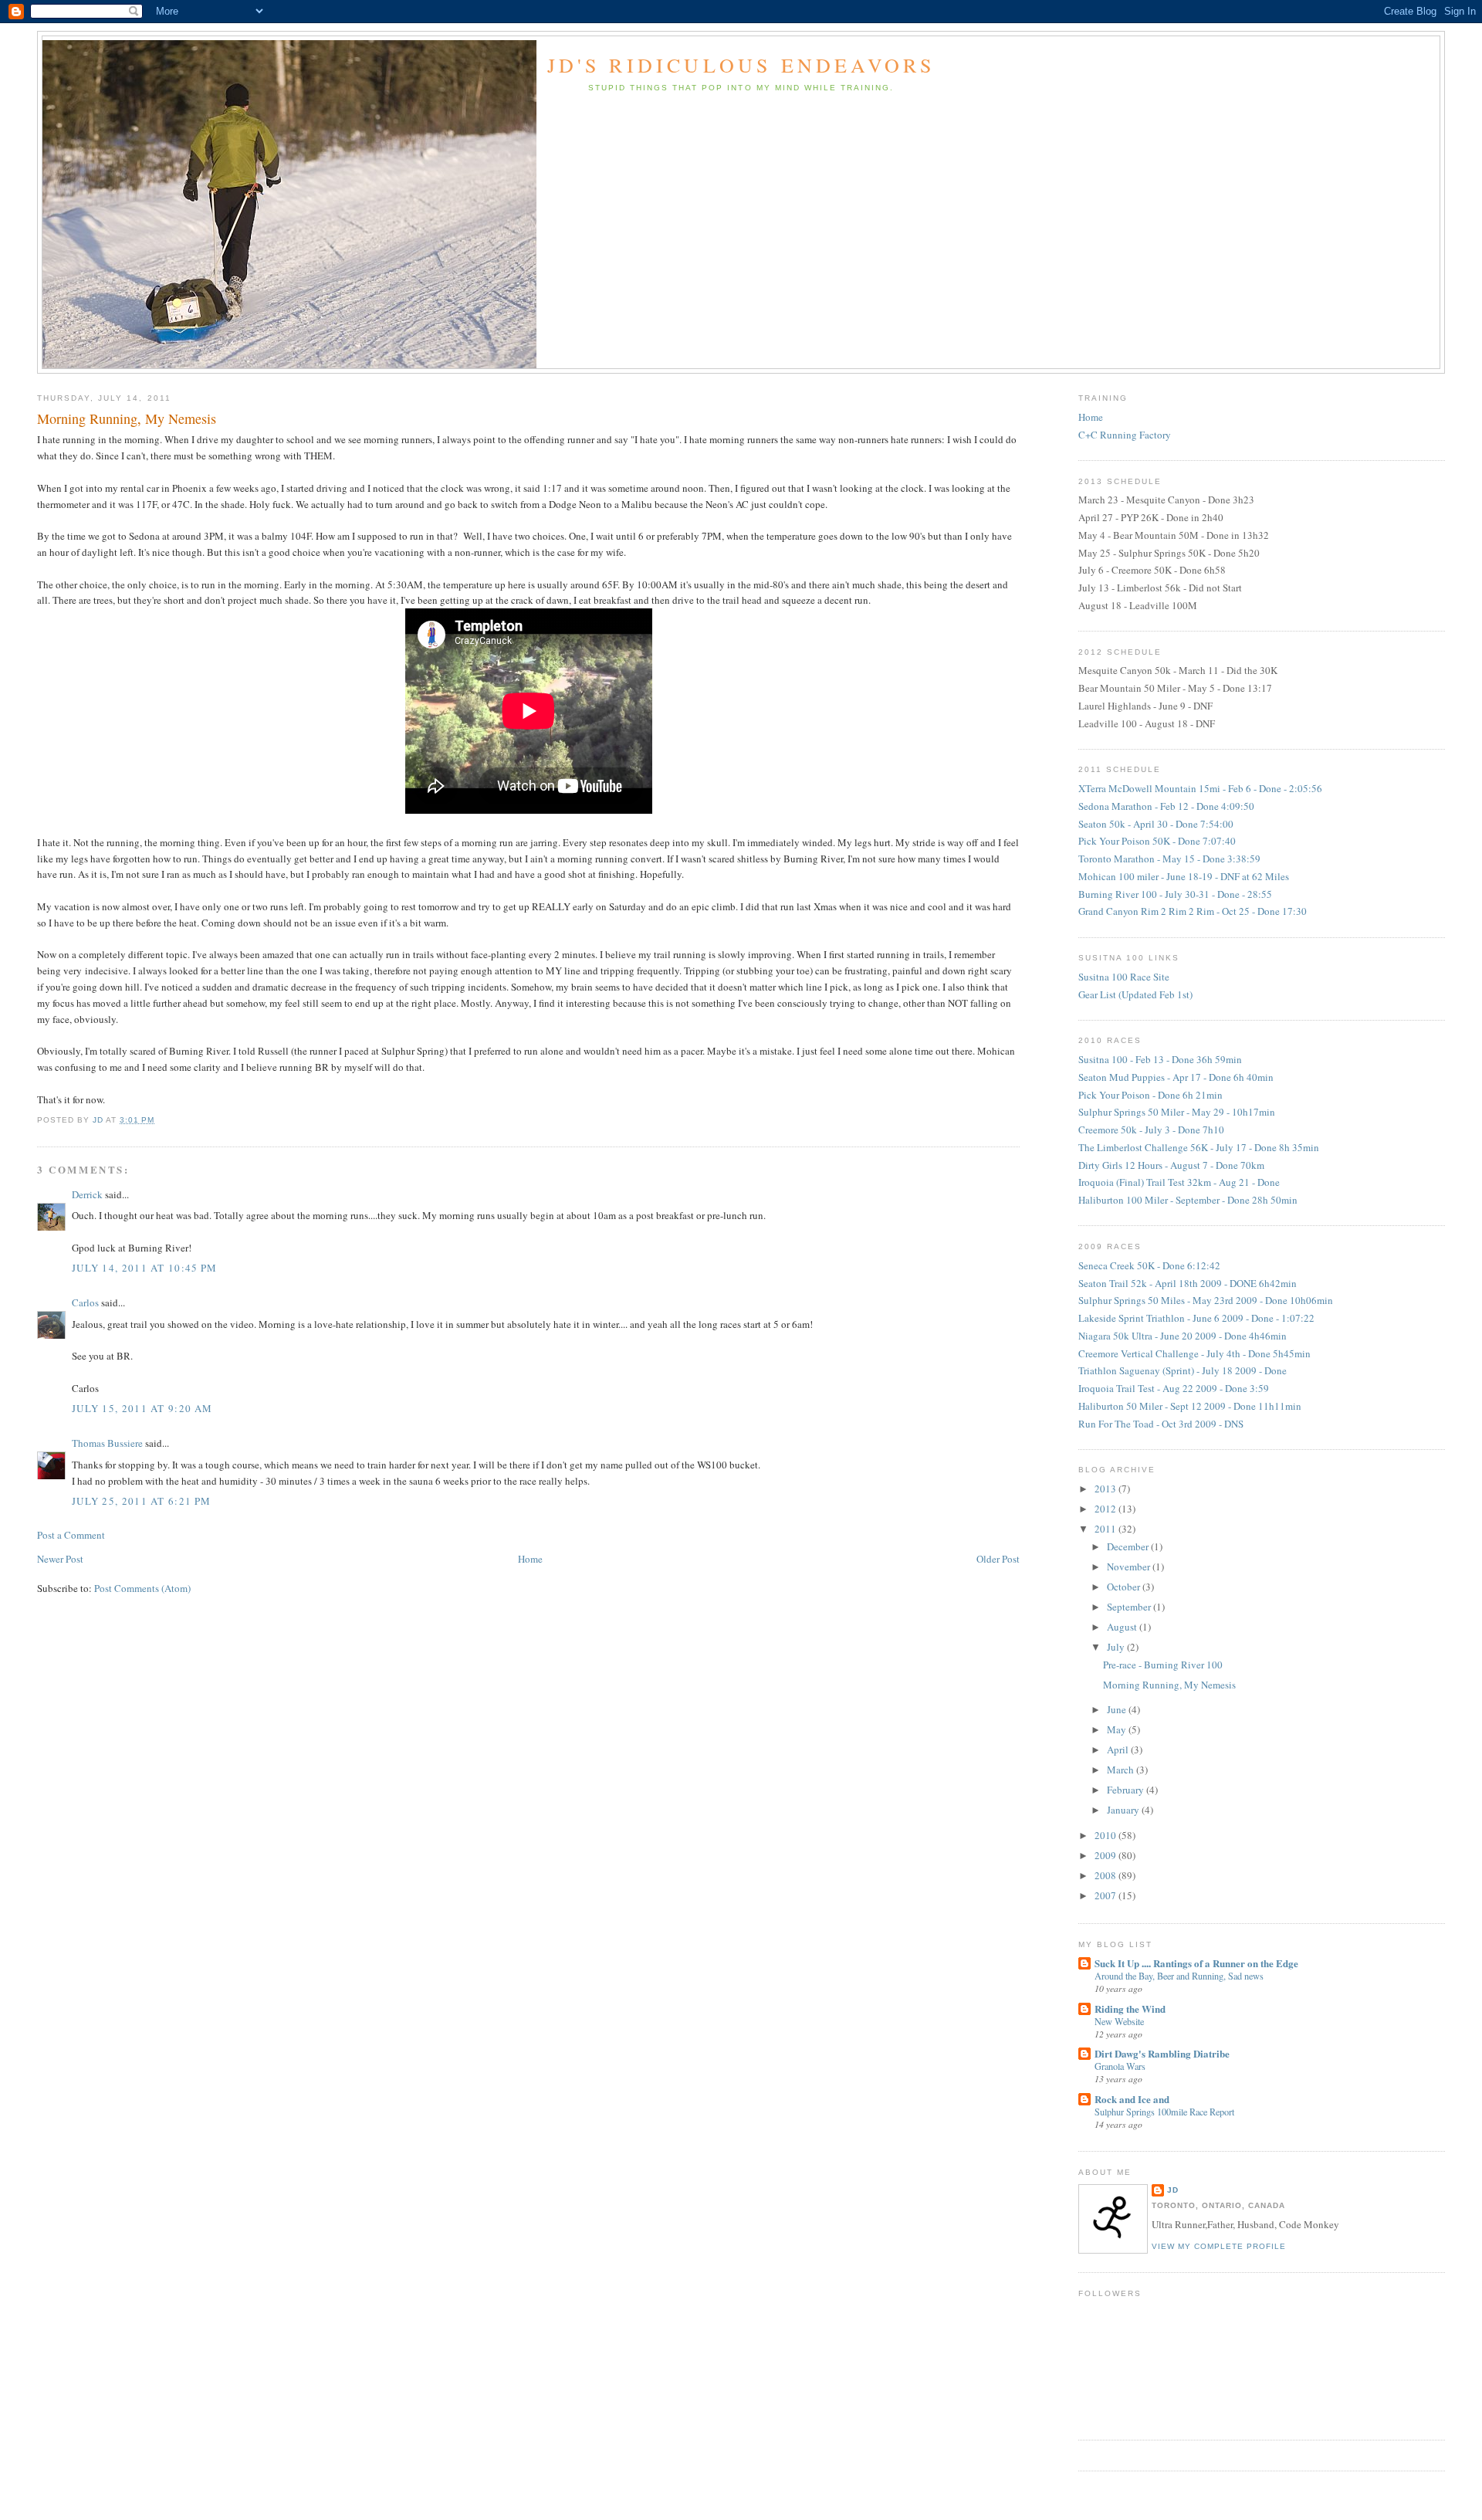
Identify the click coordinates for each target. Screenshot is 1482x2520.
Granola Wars (1120, 2066)
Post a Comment (71, 1535)
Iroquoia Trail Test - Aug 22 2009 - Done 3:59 (1174, 1388)
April (1119, 1749)
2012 (1106, 1509)
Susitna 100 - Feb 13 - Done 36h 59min (1160, 1059)
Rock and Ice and (1132, 2099)
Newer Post (60, 1559)
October (1125, 1587)
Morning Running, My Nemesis (1169, 1685)
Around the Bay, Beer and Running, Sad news (1179, 1976)
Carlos (85, 1302)
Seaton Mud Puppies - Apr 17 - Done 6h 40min (1176, 1077)
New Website (1119, 2021)
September (1130, 1607)
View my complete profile (1219, 2246)
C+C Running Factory (1125, 435)
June (1118, 1709)
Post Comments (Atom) (142, 1588)
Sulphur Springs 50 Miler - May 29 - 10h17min (1177, 1112)
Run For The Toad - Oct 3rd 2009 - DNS (1161, 1424)
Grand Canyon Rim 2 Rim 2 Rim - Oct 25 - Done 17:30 (1193, 911)
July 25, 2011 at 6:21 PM (141, 1501)
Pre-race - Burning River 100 (1163, 1665)
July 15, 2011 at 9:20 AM (142, 1408)
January (1124, 1810)
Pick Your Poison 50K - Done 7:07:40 (1157, 841)
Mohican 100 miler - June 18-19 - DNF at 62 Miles (1184, 876)
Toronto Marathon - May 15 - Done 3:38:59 (1169, 859)
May (1118, 1729)
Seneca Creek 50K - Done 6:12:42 (1149, 1265)
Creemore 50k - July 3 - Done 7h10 (1151, 1130)
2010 (1106, 1835)
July (1117, 1647)
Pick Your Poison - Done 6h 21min (1150, 1095)
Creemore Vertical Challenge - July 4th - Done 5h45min (1194, 1353)
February (1127, 1790)
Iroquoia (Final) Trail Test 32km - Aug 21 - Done (1179, 1182)
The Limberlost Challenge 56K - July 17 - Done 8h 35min (1199, 1147)
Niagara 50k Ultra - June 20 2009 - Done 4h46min (1183, 1336)
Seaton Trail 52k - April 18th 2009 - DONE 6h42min (1188, 1283)
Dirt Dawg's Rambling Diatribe (1162, 2053)
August (1123, 1627)
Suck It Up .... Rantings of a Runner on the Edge (1196, 1963)
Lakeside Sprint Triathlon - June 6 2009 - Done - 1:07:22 (1196, 1318)
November (1130, 1567)
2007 (1106, 1895)
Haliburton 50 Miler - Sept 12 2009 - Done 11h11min (1190, 1406)
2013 (1106, 1489)
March (1122, 1770)
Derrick (87, 1194)
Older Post (998, 1559)
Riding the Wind (1130, 2009)
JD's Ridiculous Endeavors (741, 65)
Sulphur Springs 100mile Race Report (1164, 2112)
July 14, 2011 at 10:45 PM (145, 1268)
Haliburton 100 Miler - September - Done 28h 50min (1188, 1200)
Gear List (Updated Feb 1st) (1135, 994)
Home (530, 1559)
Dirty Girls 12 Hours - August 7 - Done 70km (1171, 1165)
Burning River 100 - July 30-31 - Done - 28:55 (1175, 894)
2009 (1106, 1855)
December (1129, 1546)
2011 (1106, 1529)
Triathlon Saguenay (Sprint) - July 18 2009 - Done (1183, 1370)
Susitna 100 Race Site (1124, 977)
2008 (1106, 1875)
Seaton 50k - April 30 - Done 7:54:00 (1156, 824)
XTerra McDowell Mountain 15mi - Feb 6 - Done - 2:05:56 (1200, 788)
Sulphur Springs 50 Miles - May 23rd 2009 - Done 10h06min (1206, 1300)
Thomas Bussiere (107, 1443)
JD (1173, 2190)
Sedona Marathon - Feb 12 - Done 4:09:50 (1166, 806)
